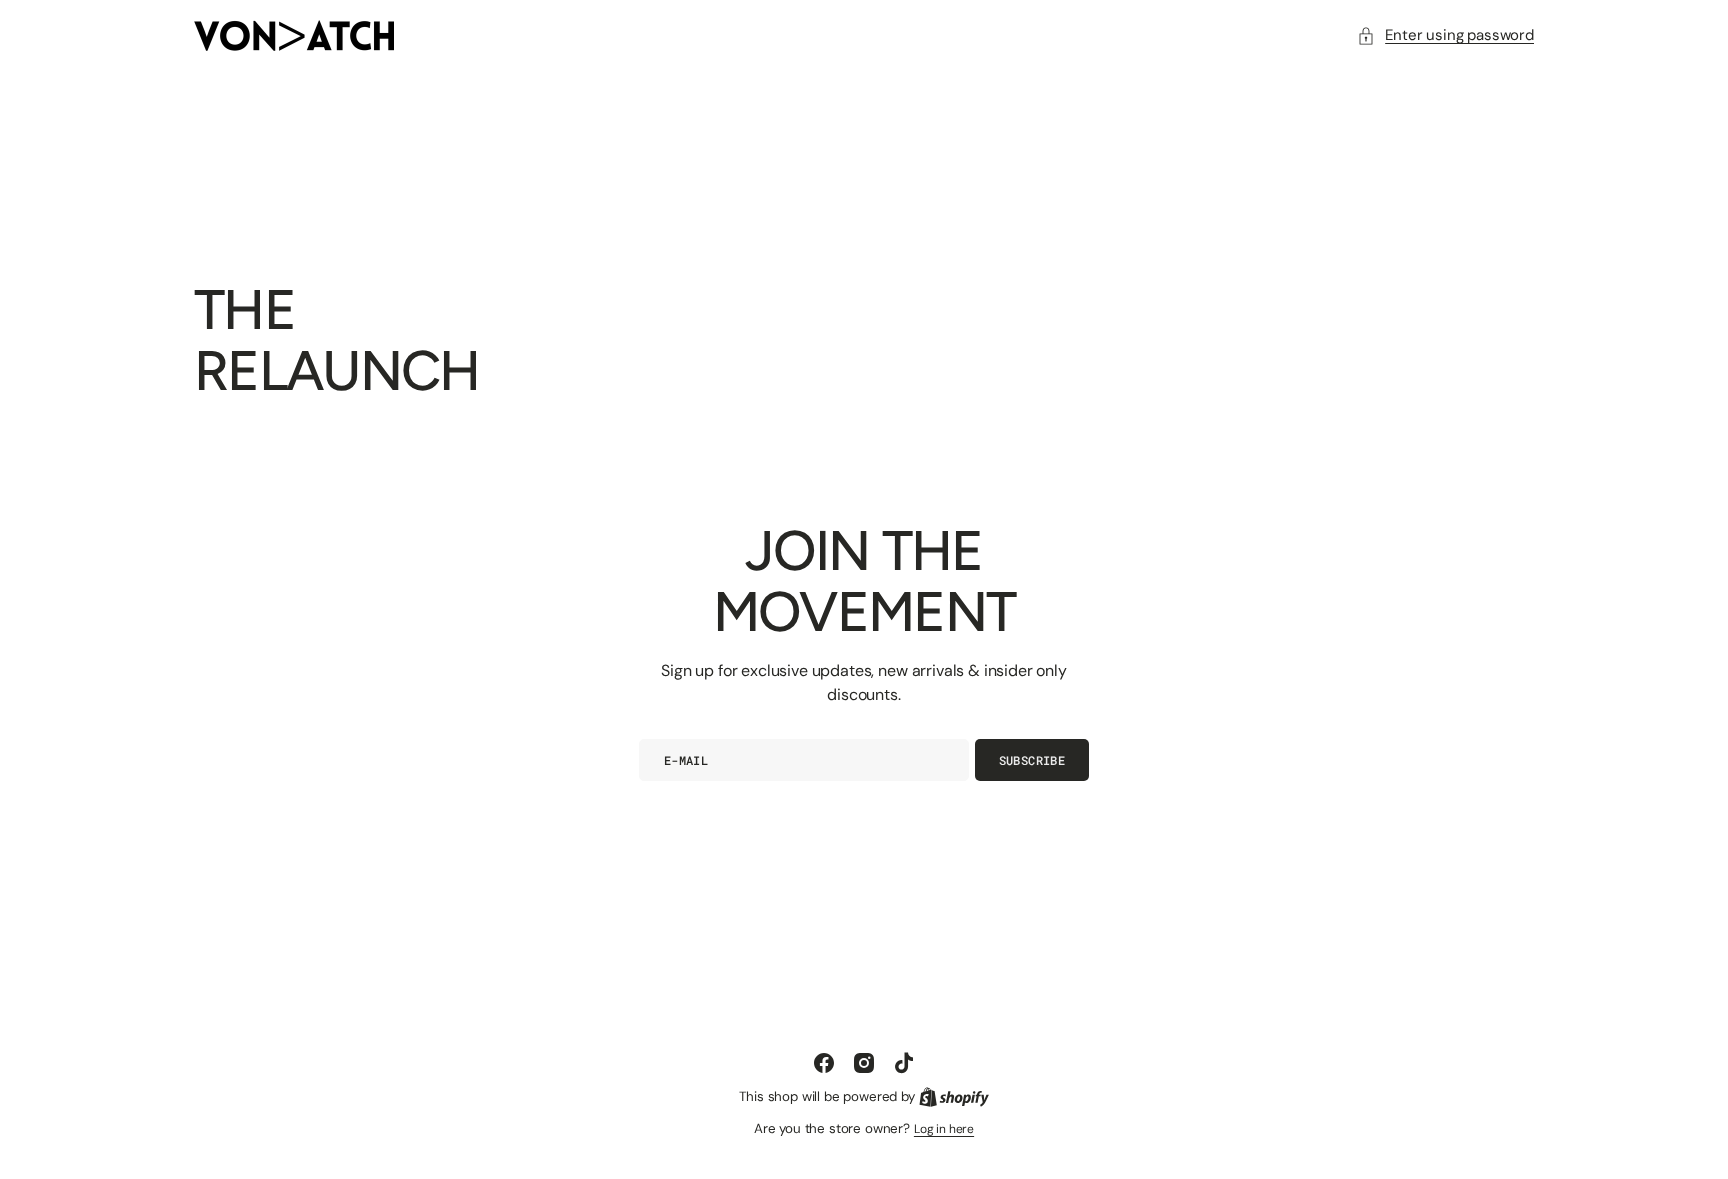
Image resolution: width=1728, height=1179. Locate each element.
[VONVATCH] (294, 35)
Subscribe (1032, 760)
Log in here (944, 1129)
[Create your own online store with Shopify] (954, 1097)
